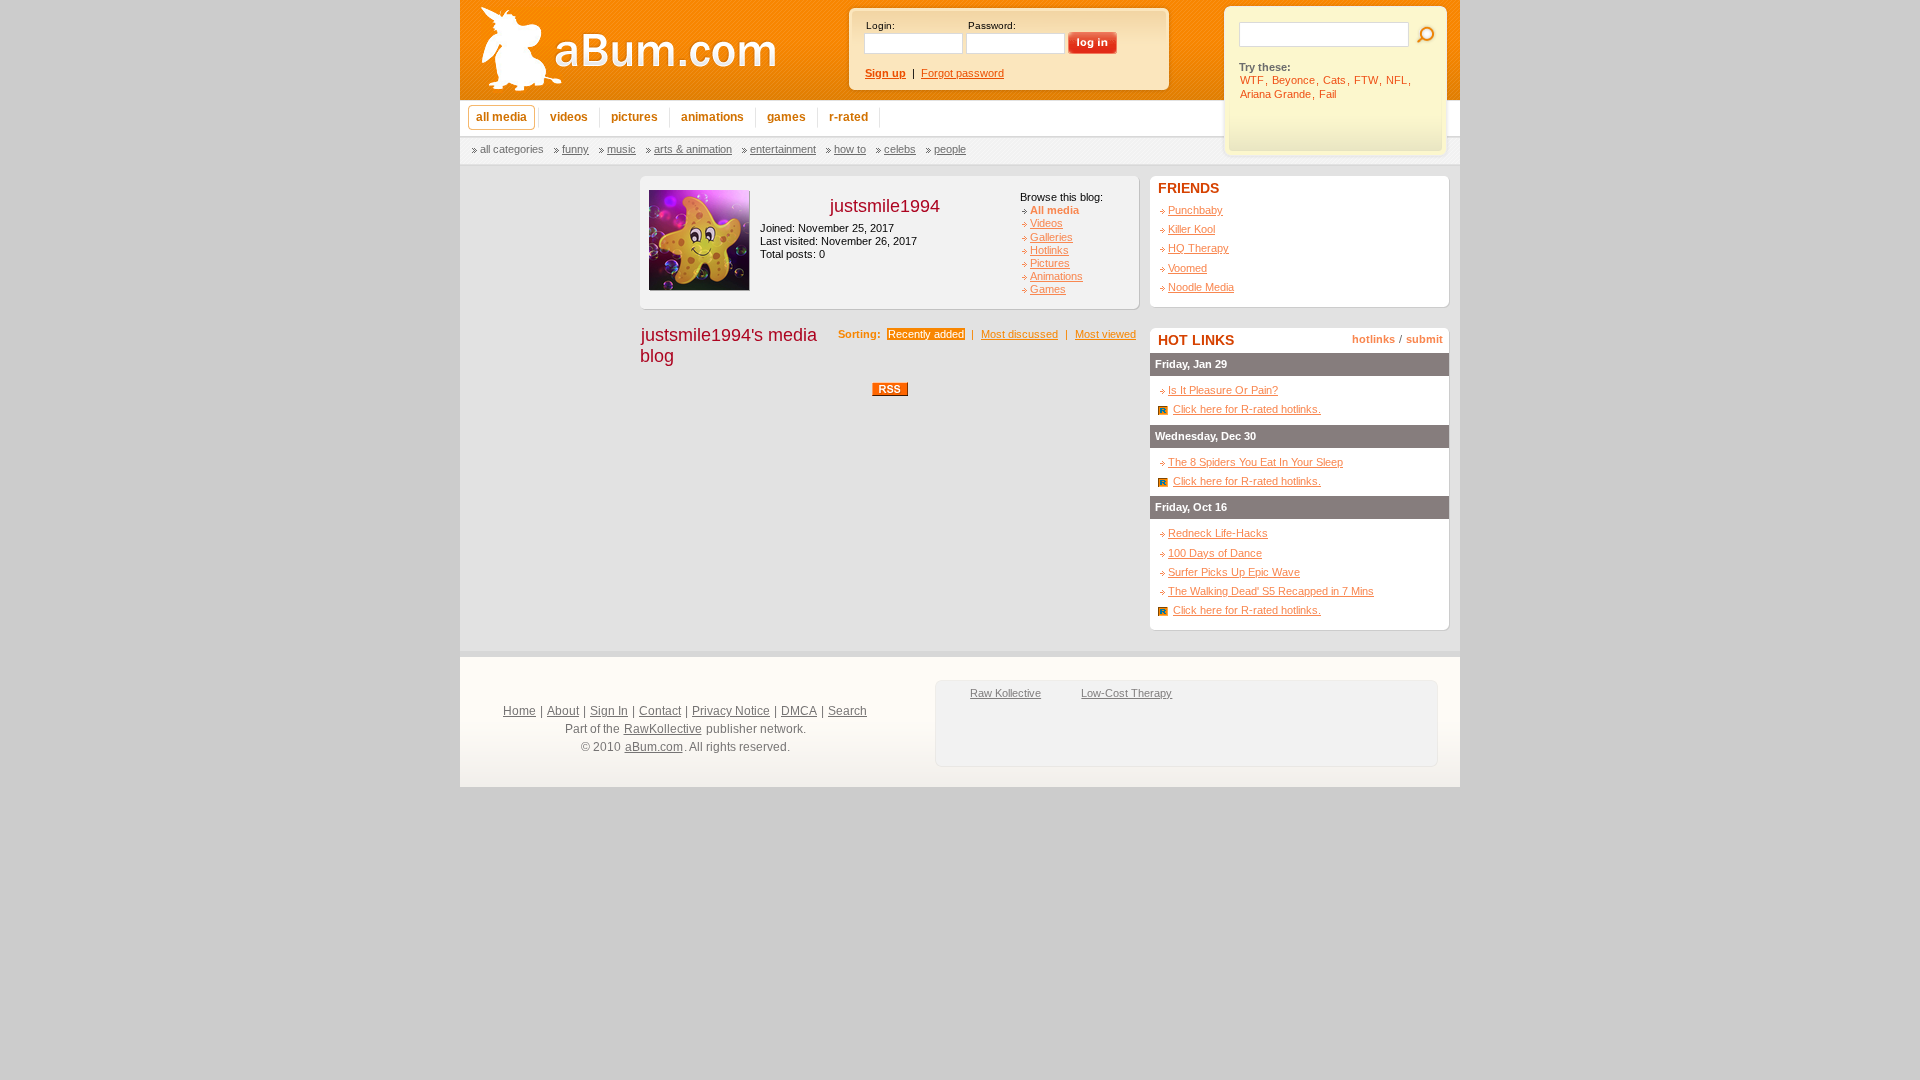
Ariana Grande (1275, 94)
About (563, 711)
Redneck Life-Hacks (1218, 533)
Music (621, 149)
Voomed (1187, 268)
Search (847, 711)
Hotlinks (1049, 250)
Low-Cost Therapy (1126, 693)
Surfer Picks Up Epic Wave (1234, 572)
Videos (1046, 223)
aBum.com (654, 747)
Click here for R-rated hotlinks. (1247, 409)
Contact (660, 711)
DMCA (799, 711)
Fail (1327, 94)
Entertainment (783, 149)
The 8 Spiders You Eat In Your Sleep (1255, 462)
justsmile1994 (885, 206)
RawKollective (663, 729)
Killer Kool (1191, 229)
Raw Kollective (1005, 693)
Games (1048, 289)
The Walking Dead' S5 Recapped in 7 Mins (1271, 591)
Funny (575, 149)
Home (519, 711)
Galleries (1051, 237)
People (950, 149)
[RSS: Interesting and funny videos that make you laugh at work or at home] (890, 388)
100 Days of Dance (1215, 553)
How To (850, 149)
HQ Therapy (1198, 248)
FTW (1366, 80)
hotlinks (1373, 339)
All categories (512, 149)
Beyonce (1293, 80)
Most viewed (1105, 334)
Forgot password (962, 73)
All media (1054, 210)
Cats (1334, 80)
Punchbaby (1195, 210)
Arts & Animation (693, 149)
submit (1424, 339)
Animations (1056, 276)
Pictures (1050, 263)
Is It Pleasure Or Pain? (1223, 390)
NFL (1396, 80)
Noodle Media (1201, 287)
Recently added (926, 334)
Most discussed (1019, 334)
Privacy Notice (731, 711)
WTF (1252, 80)
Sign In (609, 711)
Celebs (900, 149)
